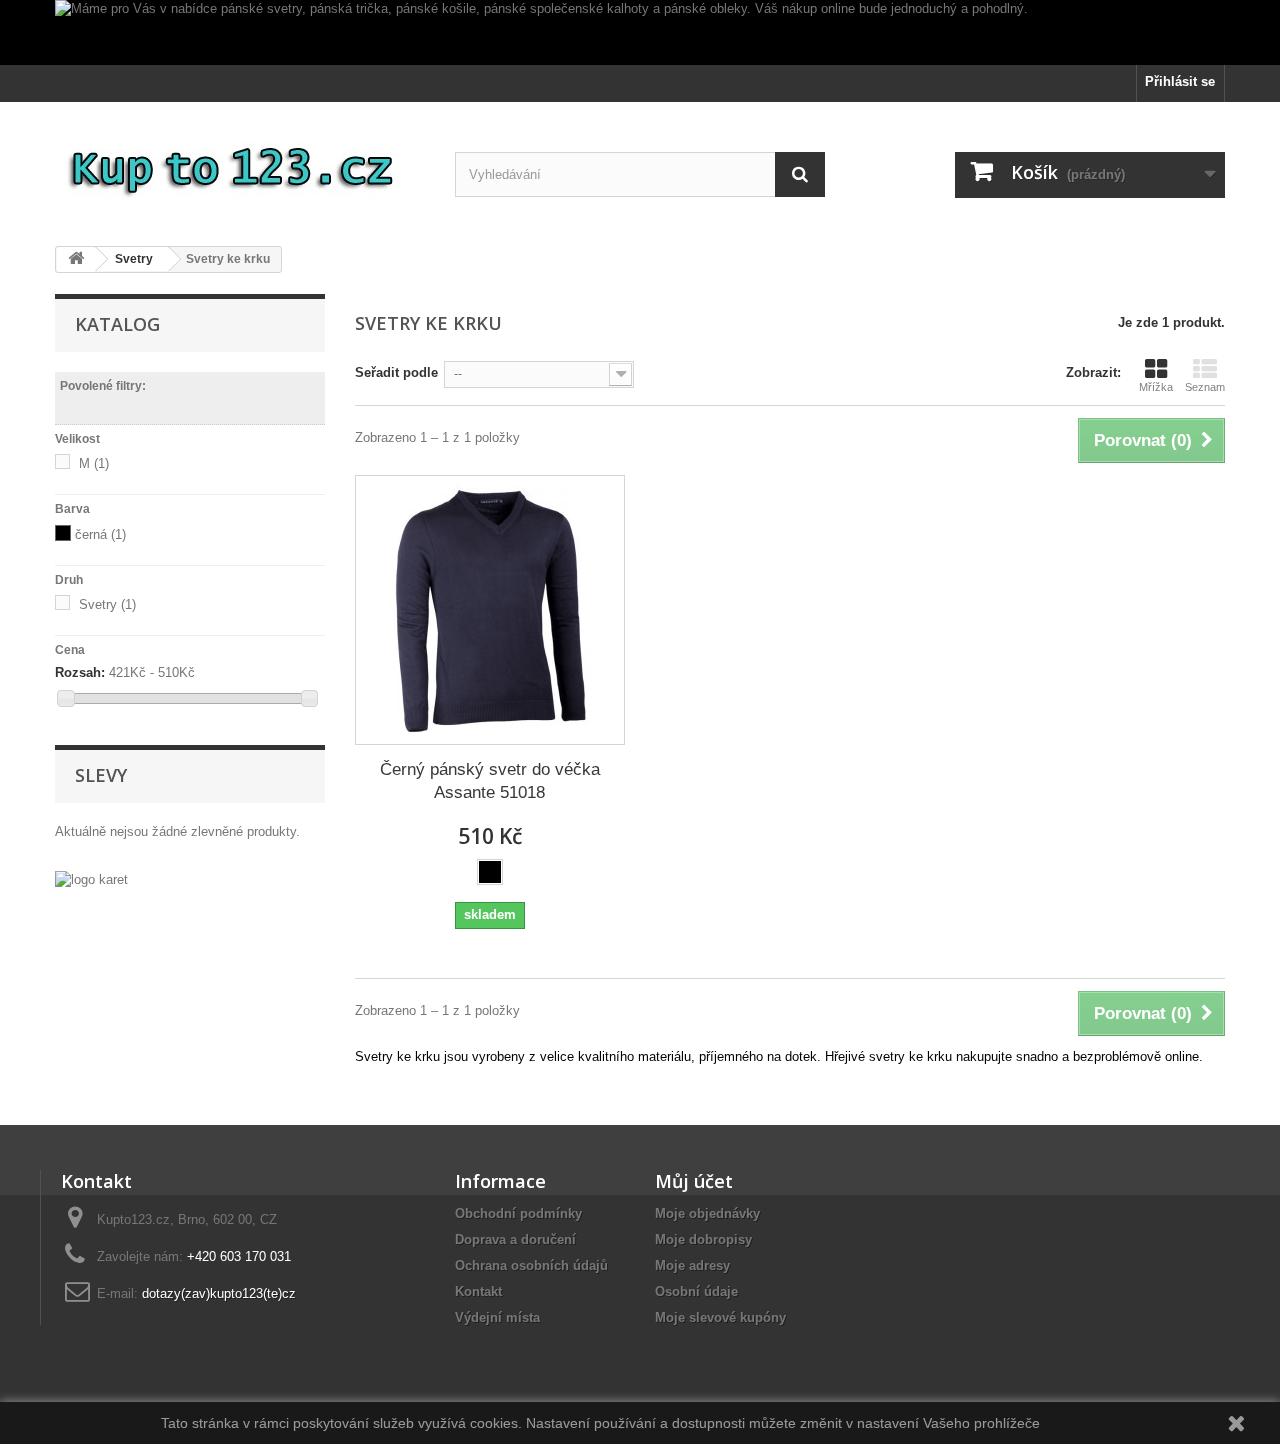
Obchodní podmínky (518, 1213)
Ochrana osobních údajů (531, 1265)
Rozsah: (80, 672)
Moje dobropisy (703, 1239)
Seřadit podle (396, 372)
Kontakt (478, 1291)
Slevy (101, 775)
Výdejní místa (497, 1317)
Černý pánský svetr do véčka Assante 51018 (490, 781)
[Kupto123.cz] (240, 166)
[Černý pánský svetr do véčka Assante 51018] (490, 610)
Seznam (1205, 387)
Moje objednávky (707, 1213)
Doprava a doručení (515, 1239)
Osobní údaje (696, 1291)
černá (100, 534)
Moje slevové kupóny (720, 1317)
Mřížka (1156, 387)
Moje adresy (692, 1265)
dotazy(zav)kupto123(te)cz (219, 1293)
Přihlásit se (1180, 81)
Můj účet (694, 1181)
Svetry (107, 604)
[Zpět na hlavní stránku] (76, 259)
